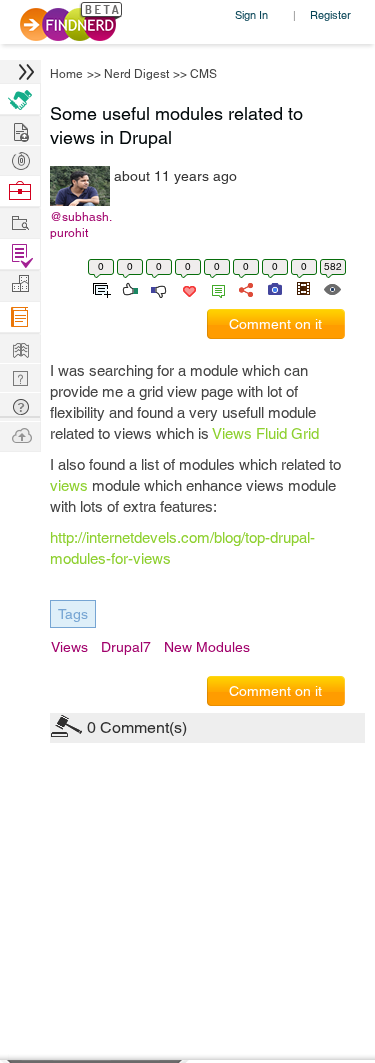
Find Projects (20, 221)
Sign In (251, 14)
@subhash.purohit (81, 225)
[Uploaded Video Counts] (303, 288)
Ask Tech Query (20, 405)
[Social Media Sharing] (244, 288)
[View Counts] (331, 288)
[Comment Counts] (215, 288)
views (69, 485)
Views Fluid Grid (265, 433)
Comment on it (275, 324)
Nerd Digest (136, 74)
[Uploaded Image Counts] (273, 288)
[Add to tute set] (99, 288)
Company (20, 284)
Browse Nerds (20, 158)
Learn (20, 317)
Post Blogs (20, 434)
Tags (73, 614)
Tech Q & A (20, 376)
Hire (20, 99)
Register (330, 14)
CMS (203, 74)
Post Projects (20, 129)
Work (20, 191)
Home (66, 74)
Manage (20, 254)
